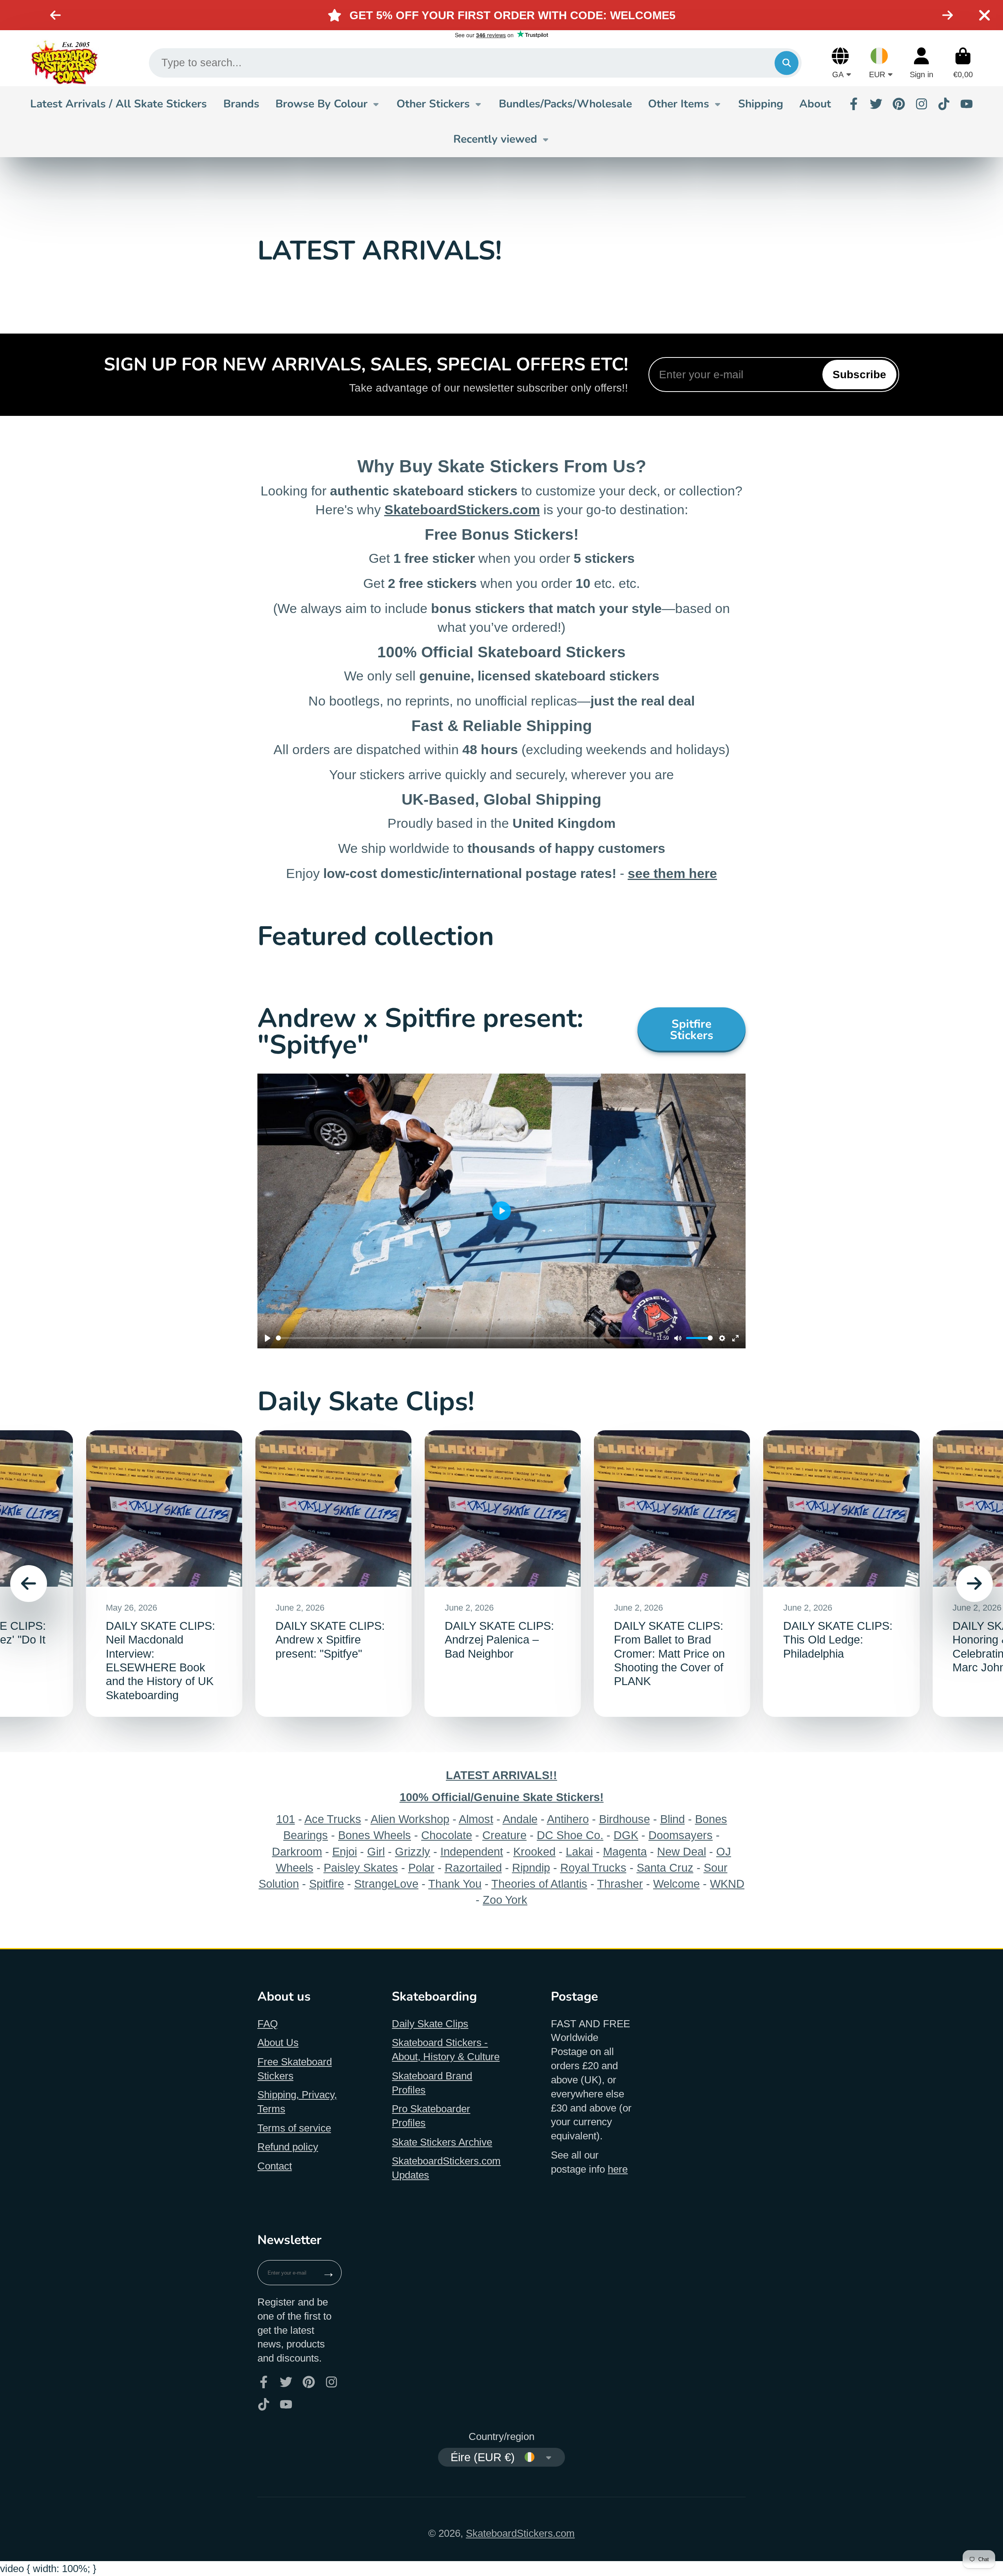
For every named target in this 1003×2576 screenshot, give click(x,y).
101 (286, 1819)
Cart (963, 63)
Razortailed (473, 1868)
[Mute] (678, 1338)
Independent (472, 1851)
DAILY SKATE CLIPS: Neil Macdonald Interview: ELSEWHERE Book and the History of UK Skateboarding (164, 1574)
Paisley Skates (361, 1868)
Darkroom (297, 1851)
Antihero (568, 1819)
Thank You (455, 1884)
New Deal (682, 1851)
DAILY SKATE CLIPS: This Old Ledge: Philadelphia (841, 1574)
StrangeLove (386, 1884)
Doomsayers (681, 1835)
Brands (241, 104)
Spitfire (327, 1884)
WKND (727, 1884)
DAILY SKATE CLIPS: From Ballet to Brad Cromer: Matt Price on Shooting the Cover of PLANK (672, 1574)
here (618, 2169)
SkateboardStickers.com (520, 2533)
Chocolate (447, 1835)
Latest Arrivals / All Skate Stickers (119, 104)
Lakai (579, 1851)
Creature (504, 1835)
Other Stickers (433, 104)
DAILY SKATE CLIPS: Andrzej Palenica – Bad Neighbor (503, 1574)
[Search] (787, 63)
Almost (476, 1819)
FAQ (268, 2024)
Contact (275, 2166)
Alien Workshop (410, 1819)
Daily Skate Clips (430, 2024)
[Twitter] (876, 104)
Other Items (679, 104)
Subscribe (859, 375)
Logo (64, 63)
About (815, 104)
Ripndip (531, 1868)
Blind (673, 1819)
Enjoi (345, 1851)
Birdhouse (625, 1819)
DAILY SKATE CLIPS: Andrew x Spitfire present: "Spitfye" (333, 1574)
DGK (626, 1835)
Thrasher (620, 1884)
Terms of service (294, 2128)
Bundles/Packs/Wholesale (565, 104)
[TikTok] (944, 104)
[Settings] (722, 1338)
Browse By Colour (321, 104)
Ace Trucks (333, 1819)
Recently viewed (495, 139)
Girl (376, 1851)
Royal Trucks (593, 1868)
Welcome (676, 1884)
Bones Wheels (375, 1835)
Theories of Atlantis (539, 1884)
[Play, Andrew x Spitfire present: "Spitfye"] (268, 1338)
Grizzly (413, 1851)
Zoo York (505, 1900)
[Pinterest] (899, 104)
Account (922, 63)
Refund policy (288, 2147)
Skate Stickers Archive (442, 2142)
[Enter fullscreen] (735, 1338)
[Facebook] (854, 104)
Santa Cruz (665, 1868)
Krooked (534, 1851)
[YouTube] (967, 104)
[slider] (465, 1338)
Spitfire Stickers (692, 1029)
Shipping (761, 104)
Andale (520, 1819)
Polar (421, 1868)
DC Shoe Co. (570, 1835)
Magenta (625, 1851)
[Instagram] (922, 104)
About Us (278, 2043)
